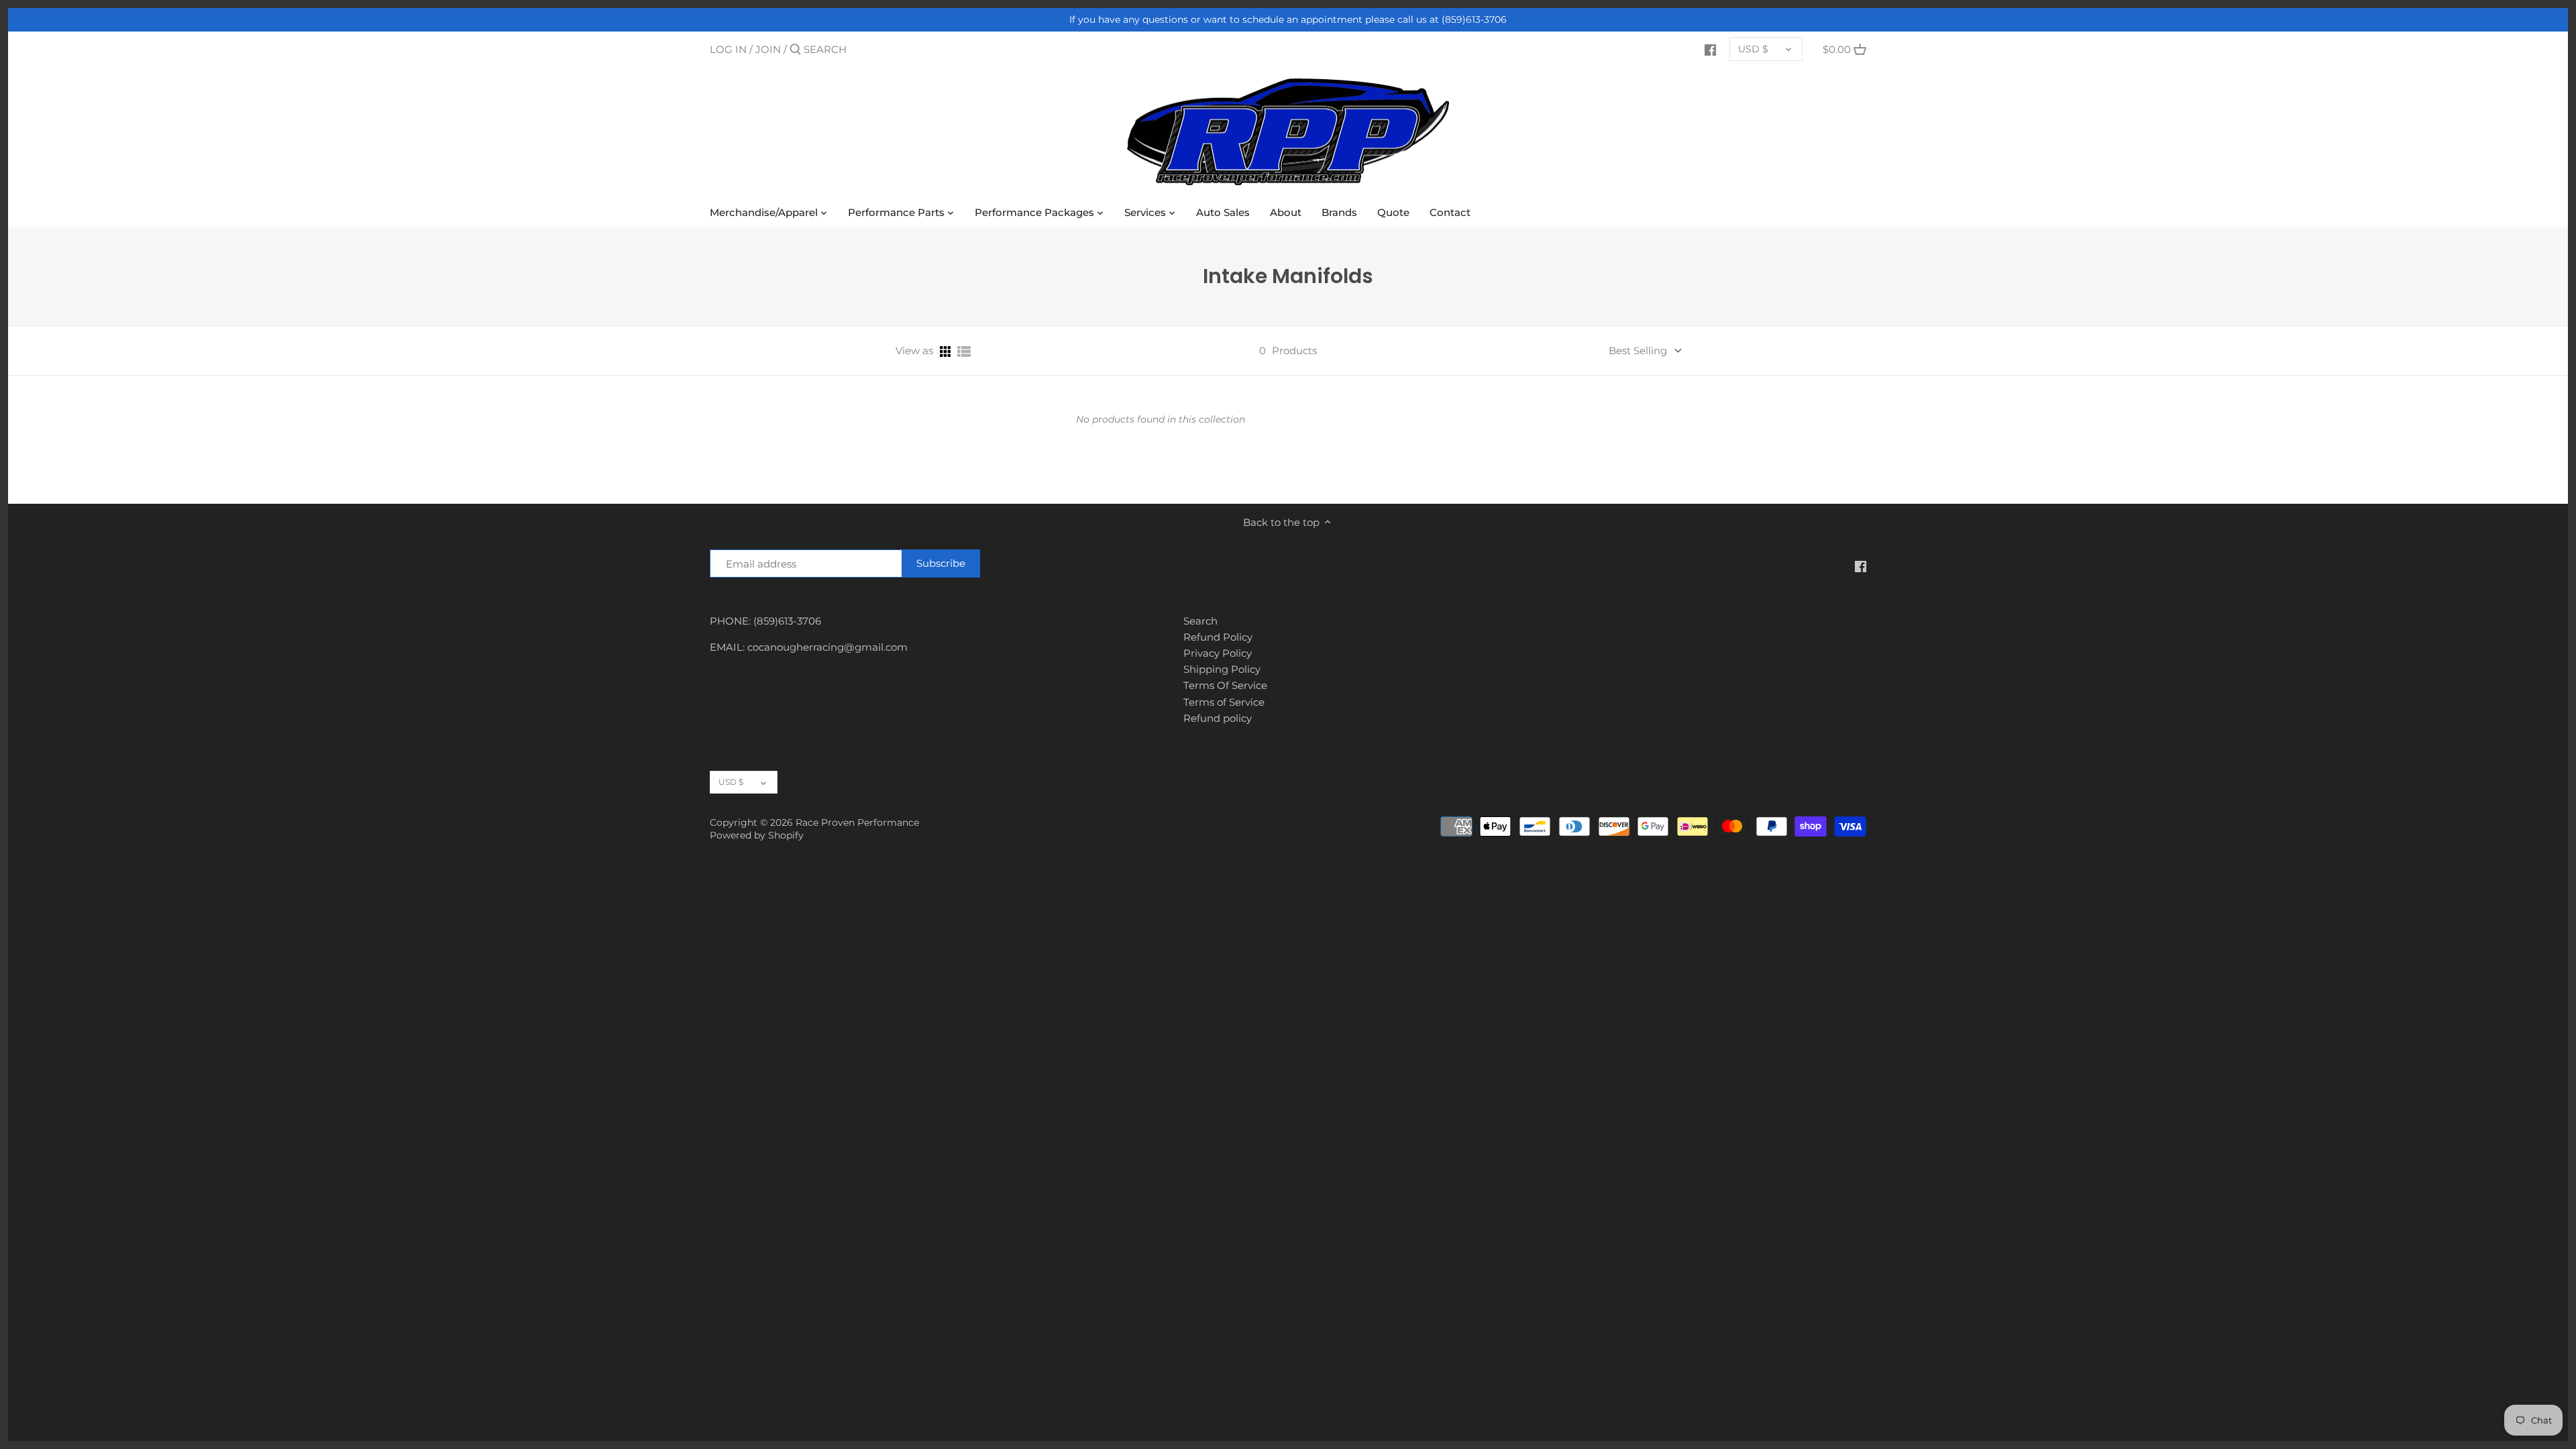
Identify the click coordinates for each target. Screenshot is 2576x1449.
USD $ (1753, 49)
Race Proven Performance (857, 822)
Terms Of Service (1225, 685)
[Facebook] (1710, 49)
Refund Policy (1218, 637)
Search (1200, 621)
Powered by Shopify (757, 835)
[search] (861, 49)
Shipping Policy (1222, 669)
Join (768, 49)
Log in (728, 49)
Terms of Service (1224, 702)
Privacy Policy (1218, 653)
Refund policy (1218, 718)
